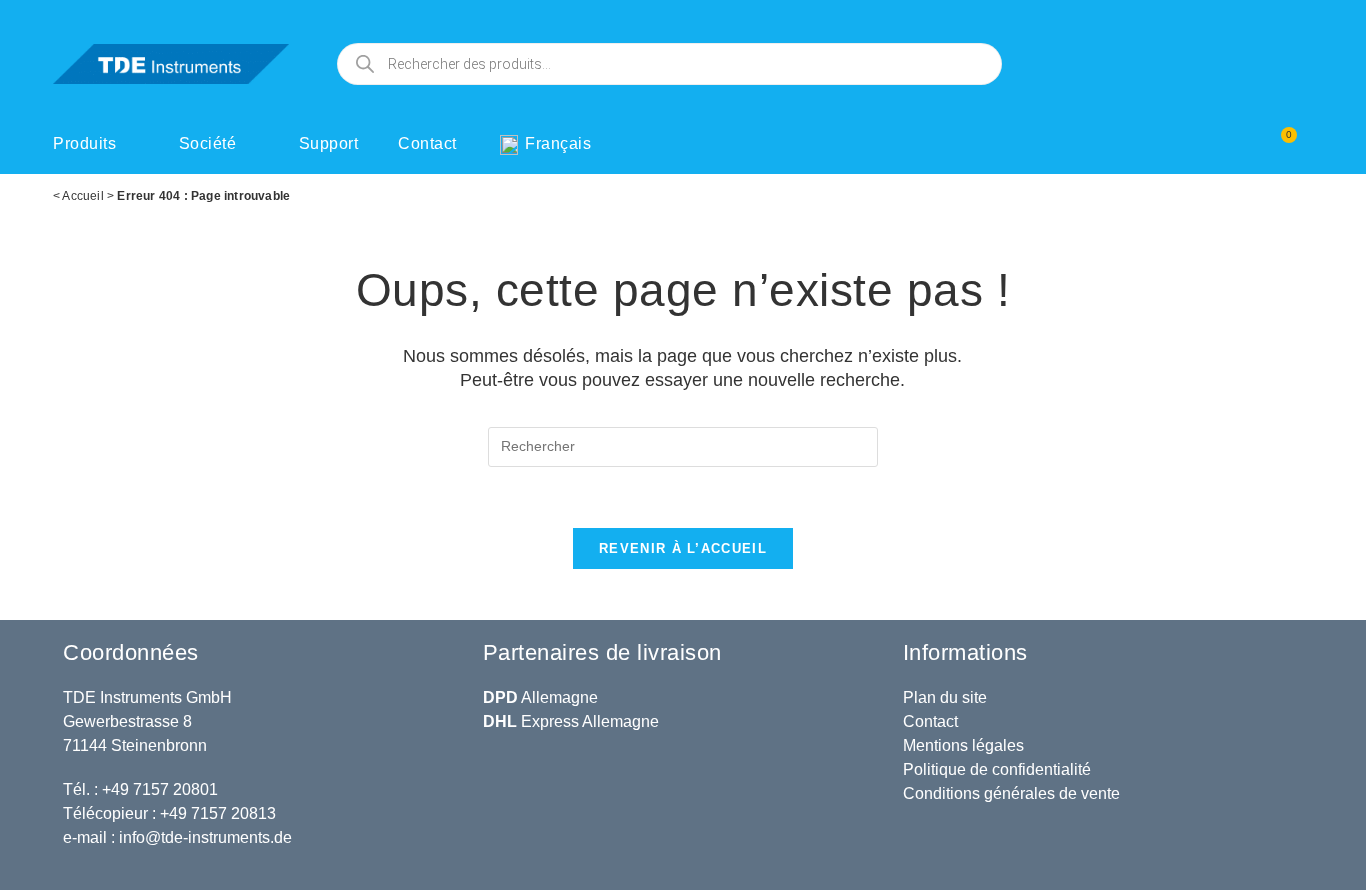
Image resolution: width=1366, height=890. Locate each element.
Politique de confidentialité (997, 769)
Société (208, 143)
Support (329, 143)
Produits (84, 143)
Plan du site (945, 697)
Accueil (82, 196)
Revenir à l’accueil (683, 548)
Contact (427, 143)
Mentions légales (963, 745)
